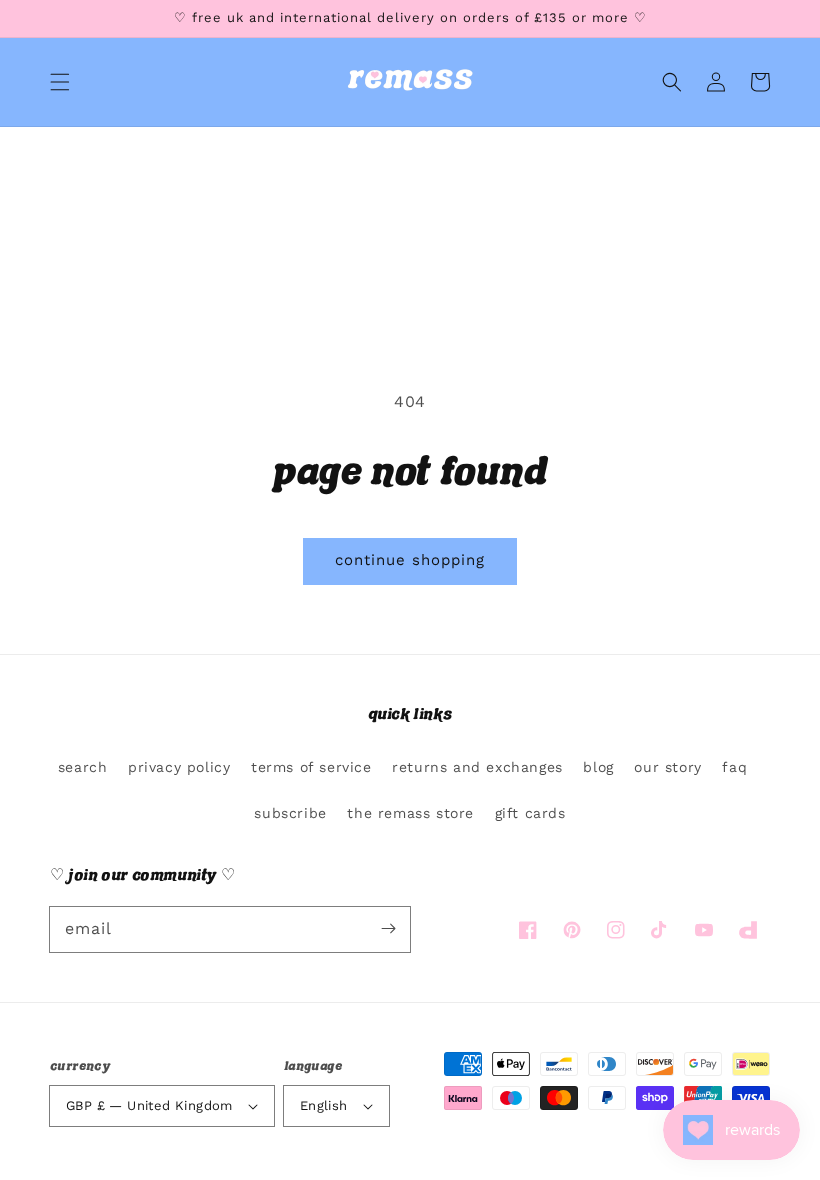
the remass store (410, 813)
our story (667, 767)
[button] (60, 82)
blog (598, 767)
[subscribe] (388, 929)
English (324, 1105)
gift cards (530, 813)
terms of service (311, 767)
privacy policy (179, 767)
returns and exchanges (477, 767)
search (83, 767)
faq (734, 767)
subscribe (290, 813)
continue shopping (410, 560)
